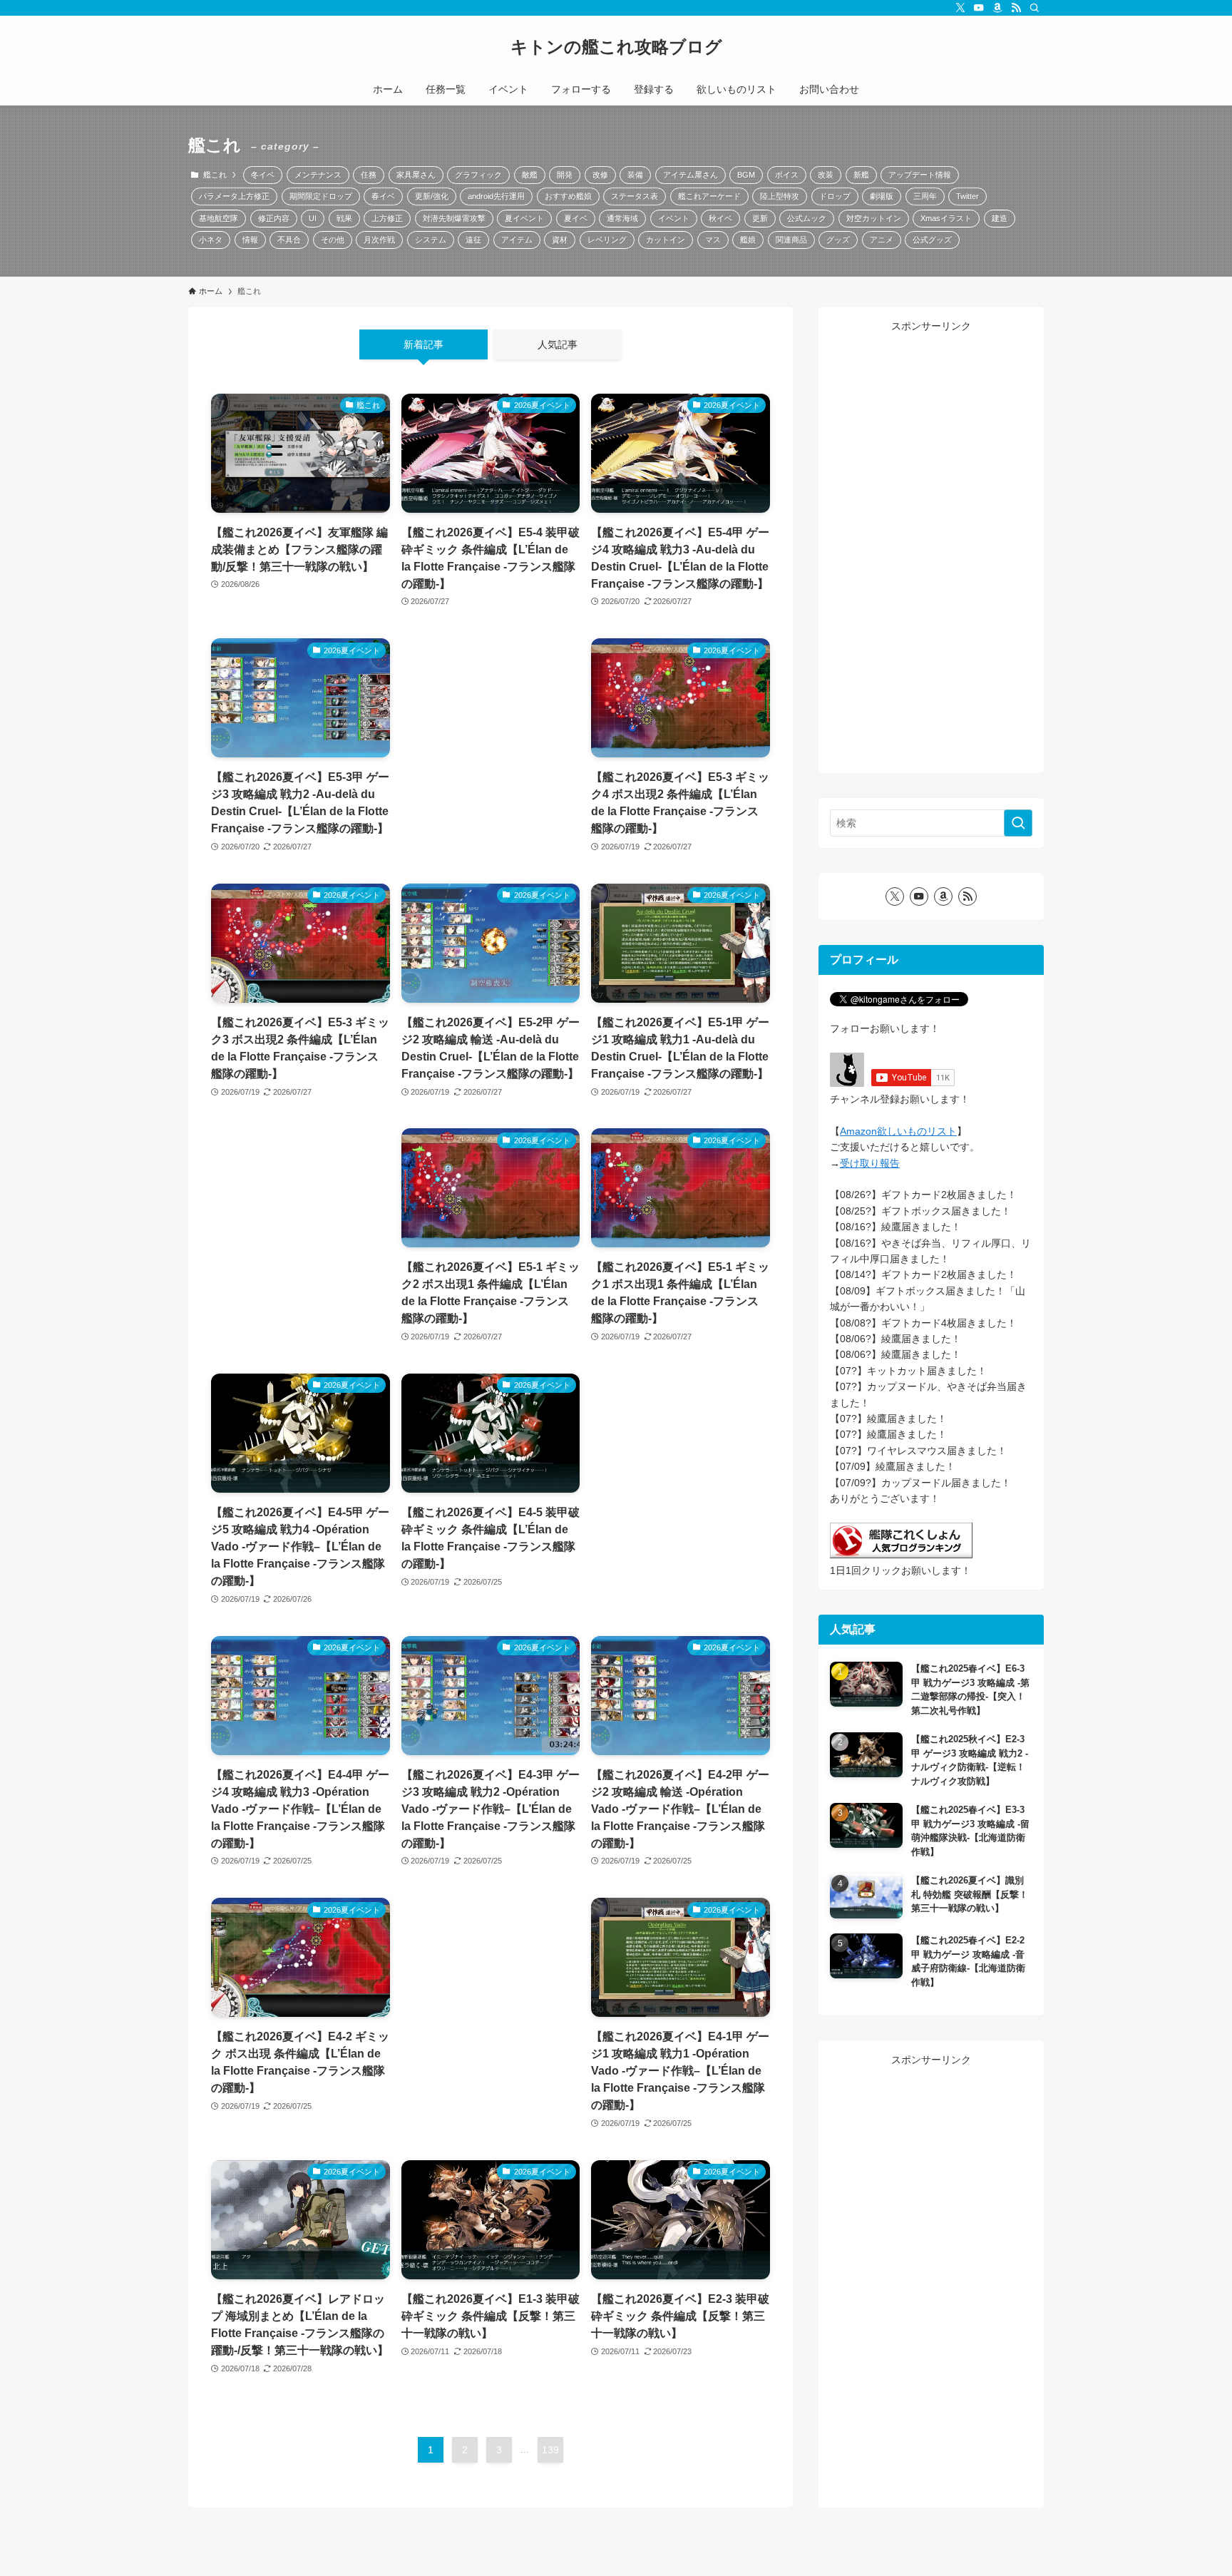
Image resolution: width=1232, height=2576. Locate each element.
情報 (250, 240)
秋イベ (720, 218)
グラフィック (478, 175)
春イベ (383, 196)
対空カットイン (874, 218)
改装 (826, 175)
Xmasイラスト (946, 218)
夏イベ (576, 218)
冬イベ (263, 175)
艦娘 (748, 240)
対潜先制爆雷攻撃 (454, 218)
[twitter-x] (960, 8)
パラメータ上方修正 (234, 196)
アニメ (882, 240)
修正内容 (274, 218)
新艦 (861, 175)
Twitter (967, 196)
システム (431, 240)
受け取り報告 (870, 1163)
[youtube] (979, 8)
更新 (760, 218)
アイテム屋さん (691, 175)
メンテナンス (318, 175)
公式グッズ (932, 240)
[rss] (1016, 8)
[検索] (1035, 8)
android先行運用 (496, 196)
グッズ (838, 240)
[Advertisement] (491, 732)
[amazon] (997, 8)
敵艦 (530, 175)
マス (713, 240)
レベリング (607, 240)
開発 (565, 175)
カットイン (666, 240)
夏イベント (524, 218)
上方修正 (387, 218)
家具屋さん (416, 175)
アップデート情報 (920, 175)
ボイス (787, 175)
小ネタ (211, 240)
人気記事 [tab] (558, 344)
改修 (600, 175)
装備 (635, 175)
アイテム (517, 240)
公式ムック (807, 218)
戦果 (344, 218)
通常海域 (622, 218)
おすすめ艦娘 (568, 196)
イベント (674, 218)
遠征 (473, 240)
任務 (369, 175)
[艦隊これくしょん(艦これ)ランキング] (901, 1555)
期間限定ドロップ (321, 196)
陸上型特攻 (780, 196)
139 (550, 2450)
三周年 (925, 196)
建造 (1000, 218)
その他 (333, 240)
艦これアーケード (709, 196)
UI (313, 218)
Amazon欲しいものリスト (898, 1131)
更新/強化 (432, 196)
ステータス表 (635, 196)
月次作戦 (379, 240)
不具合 (289, 240)
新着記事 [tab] (423, 344)
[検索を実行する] (1018, 823)
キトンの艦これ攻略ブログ (616, 47)
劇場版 (882, 196)
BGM (746, 175)
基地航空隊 (219, 218)
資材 (560, 240)
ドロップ (835, 196)
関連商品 (791, 240)
